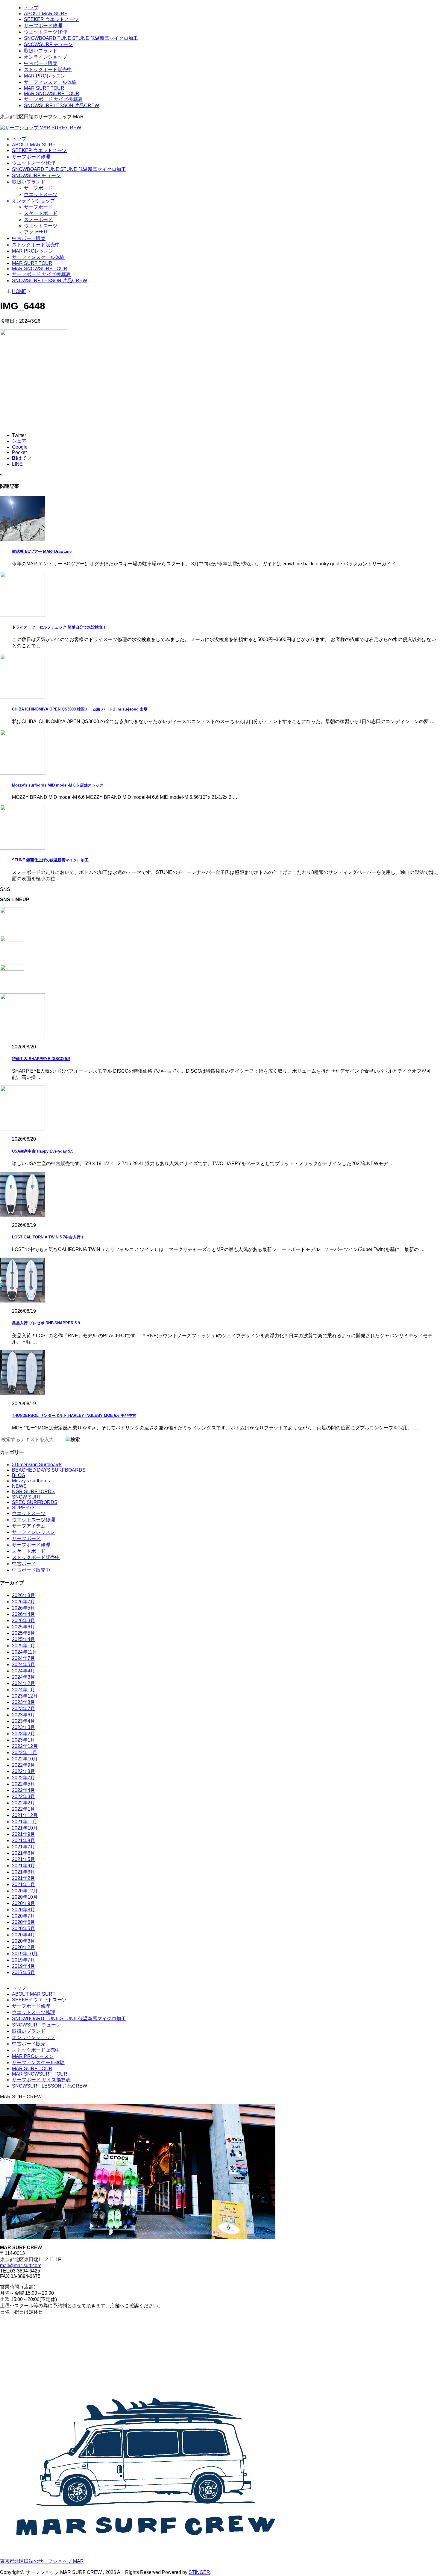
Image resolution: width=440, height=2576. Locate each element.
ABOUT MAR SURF (46, 14)
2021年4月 (23, 1866)
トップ (31, 8)
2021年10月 (25, 1828)
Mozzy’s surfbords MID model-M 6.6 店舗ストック (58, 785)
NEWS (19, 1486)
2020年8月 (23, 1910)
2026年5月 (23, 1608)
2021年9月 (23, 1834)
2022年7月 (23, 1778)
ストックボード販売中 (48, 70)
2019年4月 (23, 1966)
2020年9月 (23, 1903)
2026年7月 (23, 1602)
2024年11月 (25, 1652)
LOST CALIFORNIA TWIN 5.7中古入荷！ (48, 1237)
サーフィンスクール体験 (50, 82)
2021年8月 (23, 1840)
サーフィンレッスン (34, 1532)
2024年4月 (23, 1671)
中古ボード (24, 1564)
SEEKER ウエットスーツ (51, 19)
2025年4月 (23, 1639)
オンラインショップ (45, 57)
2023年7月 (23, 1709)
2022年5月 (23, 1784)
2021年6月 (23, 1853)
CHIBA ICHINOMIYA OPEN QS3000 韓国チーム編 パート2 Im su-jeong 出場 (80, 709)
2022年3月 (23, 1796)
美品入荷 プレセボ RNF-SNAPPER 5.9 (46, 1323)
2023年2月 (23, 1734)
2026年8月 (23, 1595)
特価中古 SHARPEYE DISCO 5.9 (41, 1059)
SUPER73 (23, 1508)
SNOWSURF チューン (48, 44)
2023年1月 (23, 1740)
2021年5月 (23, 1859)
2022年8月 (23, 1771)
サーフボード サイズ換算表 (53, 99)
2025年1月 (23, 1646)
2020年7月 (23, 1916)
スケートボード (41, 213)
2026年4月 (23, 1614)
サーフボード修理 (43, 26)
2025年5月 (23, 1633)
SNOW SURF (27, 1497)
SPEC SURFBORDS (35, 1502)
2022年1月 (23, 1809)
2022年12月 (25, 1746)
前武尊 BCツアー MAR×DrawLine (42, 551)
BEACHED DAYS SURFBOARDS (49, 1470)
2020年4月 (23, 1935)
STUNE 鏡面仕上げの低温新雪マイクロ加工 (50, 860)
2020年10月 (25, 1897)
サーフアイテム (29, 1526)
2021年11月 (25, 1822)
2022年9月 (23, 1765)
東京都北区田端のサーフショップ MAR (42, 2561)
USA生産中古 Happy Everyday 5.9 (43, 1151)
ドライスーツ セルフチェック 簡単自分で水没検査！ (59, 627)
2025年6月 (23, 1627)
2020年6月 (23, 1922)
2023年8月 (23, 1702)
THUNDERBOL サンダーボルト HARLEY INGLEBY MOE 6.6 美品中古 (74, 1415)
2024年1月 (23, 1690)
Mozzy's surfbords (31, 1481)
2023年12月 (25, 1696)
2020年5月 (23, 1928)
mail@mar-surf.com (21, 2265)
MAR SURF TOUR (44, 88)
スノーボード (38, 220)
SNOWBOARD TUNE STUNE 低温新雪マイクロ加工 (81, 38)
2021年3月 (23, 1872)
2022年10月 (25, 1759)
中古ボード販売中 (31, 1570)
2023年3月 (23, 1727)
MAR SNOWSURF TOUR (52, 94)
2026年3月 (23, 1621)
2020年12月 (25, 1891)
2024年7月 (23, 1658)
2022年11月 (25, 1753)
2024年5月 (23, 1665)
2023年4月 (23, 1721)
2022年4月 (23, 1790)
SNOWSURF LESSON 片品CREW (62, 106)
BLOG (19, 1475)
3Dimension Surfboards (37, 1465)
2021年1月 (23, 1884)
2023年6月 (23, 1715)
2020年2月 (23, 1947)
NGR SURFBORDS (33, 1492)
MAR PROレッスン (45, 76)
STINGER (199, 2572)
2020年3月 (23, 1941)
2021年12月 (25, 1815)
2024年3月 (23, 1677)
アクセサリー (38, 232)
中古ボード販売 (41, 63)
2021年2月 (23, 1878)
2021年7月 (23, 1847)
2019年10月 (25, 1954)
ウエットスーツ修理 (45, 32)
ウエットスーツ (41, 194)
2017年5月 (23, 1972)
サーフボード (38, 188)
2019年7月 (23, 1960)
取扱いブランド (41, 51)
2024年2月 (23, 1683)
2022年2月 (23, 1803)
